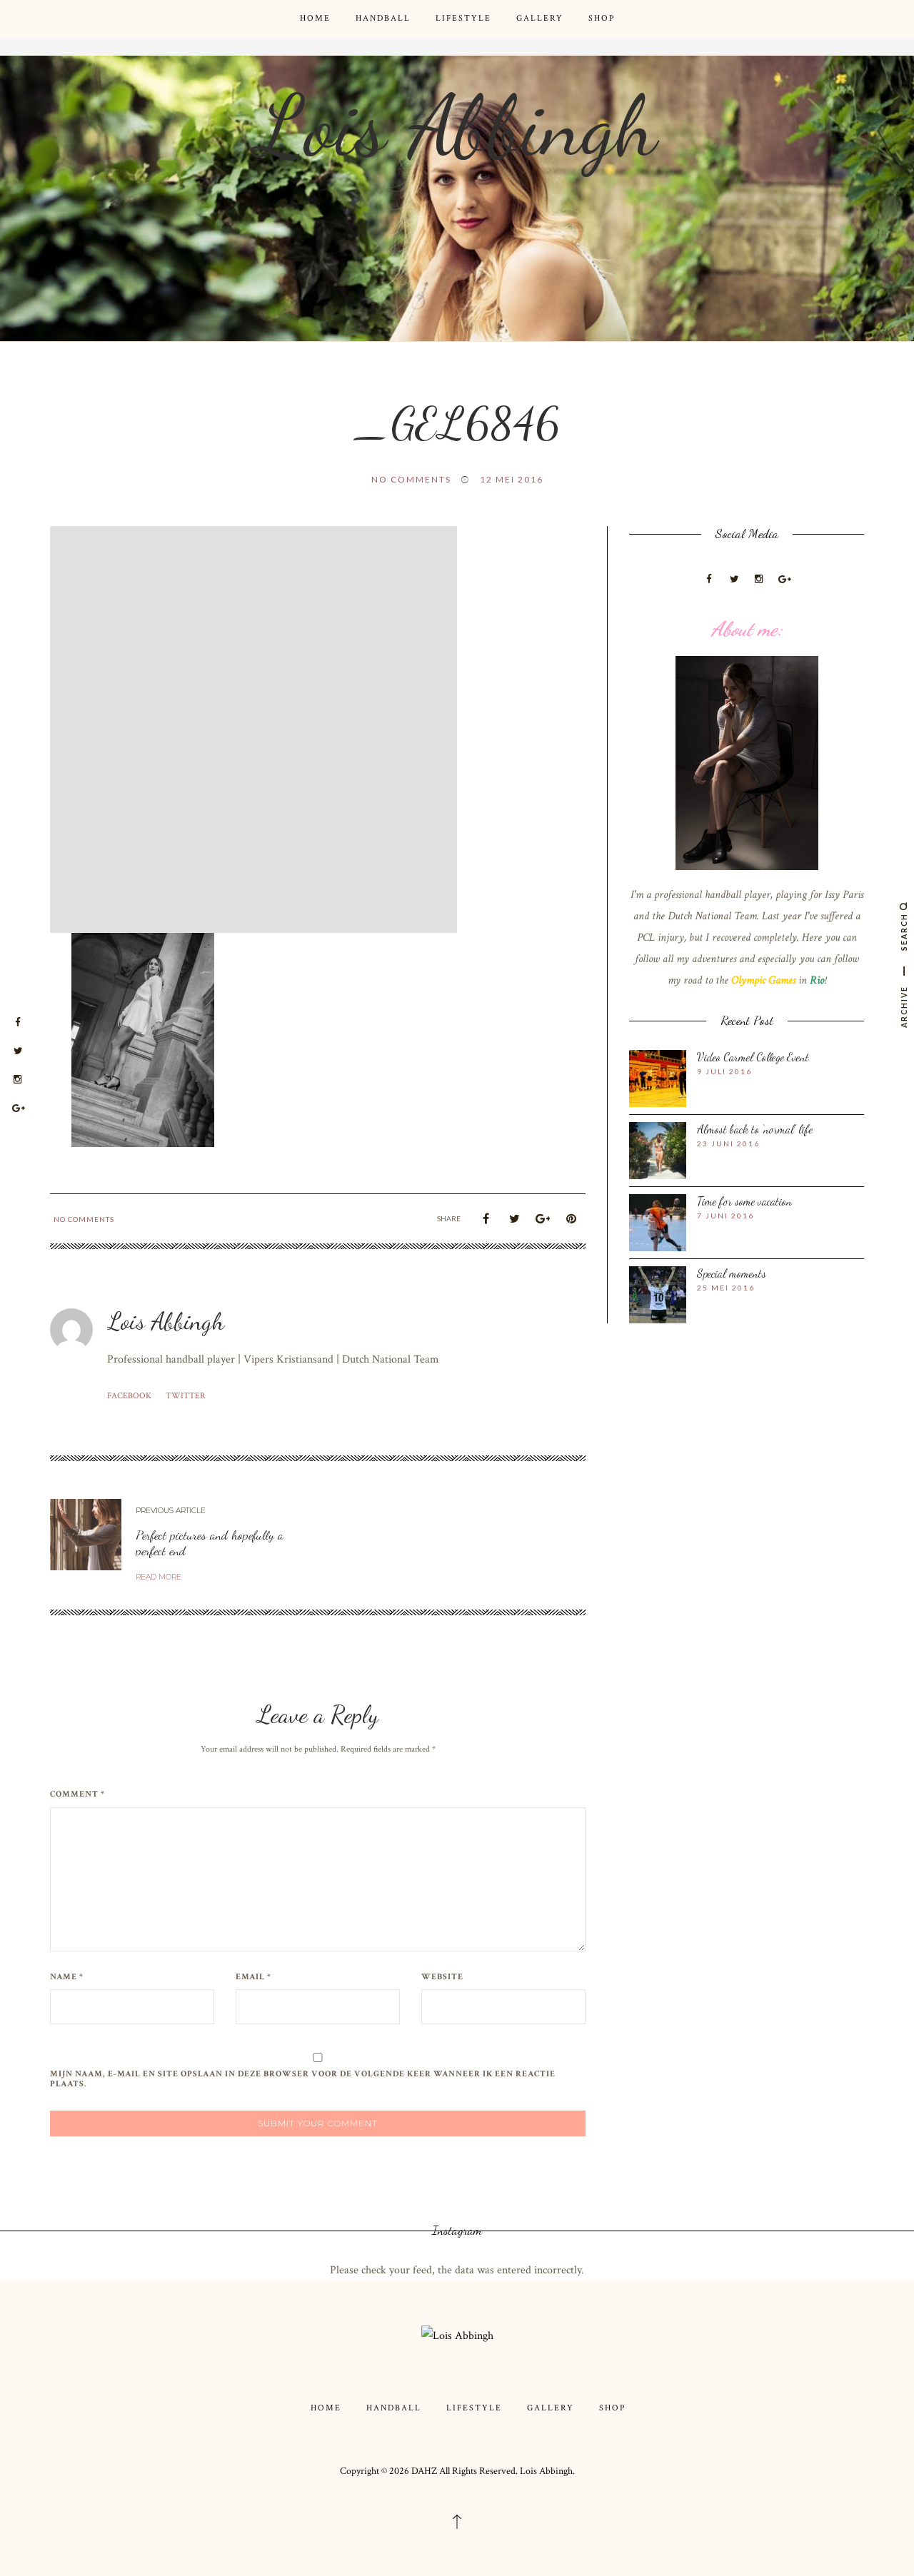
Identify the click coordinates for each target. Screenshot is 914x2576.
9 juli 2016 (724, 1071)
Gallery (540, 18)
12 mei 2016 (512, 479)
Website (442, 1977)
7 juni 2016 (725, 1216)
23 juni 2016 (728, 1143)
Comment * (77, 1794)
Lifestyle (463, 18)
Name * (67, 1977)
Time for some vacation (744, 1201)
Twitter (186, 1396)
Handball (383, 18)
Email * (253, 1977)
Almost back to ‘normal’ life (755, 1129)
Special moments (732, 1273)
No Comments (411, 479)
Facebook (129, 1396)
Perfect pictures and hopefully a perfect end (210, 1542)
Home (315, 18)
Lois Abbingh (457, 126)
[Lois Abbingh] (457, 2335)
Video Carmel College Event (753, 1057)
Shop (602, 18)
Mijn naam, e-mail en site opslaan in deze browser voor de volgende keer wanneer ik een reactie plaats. (303, 2079)
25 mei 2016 (726, 1288)
